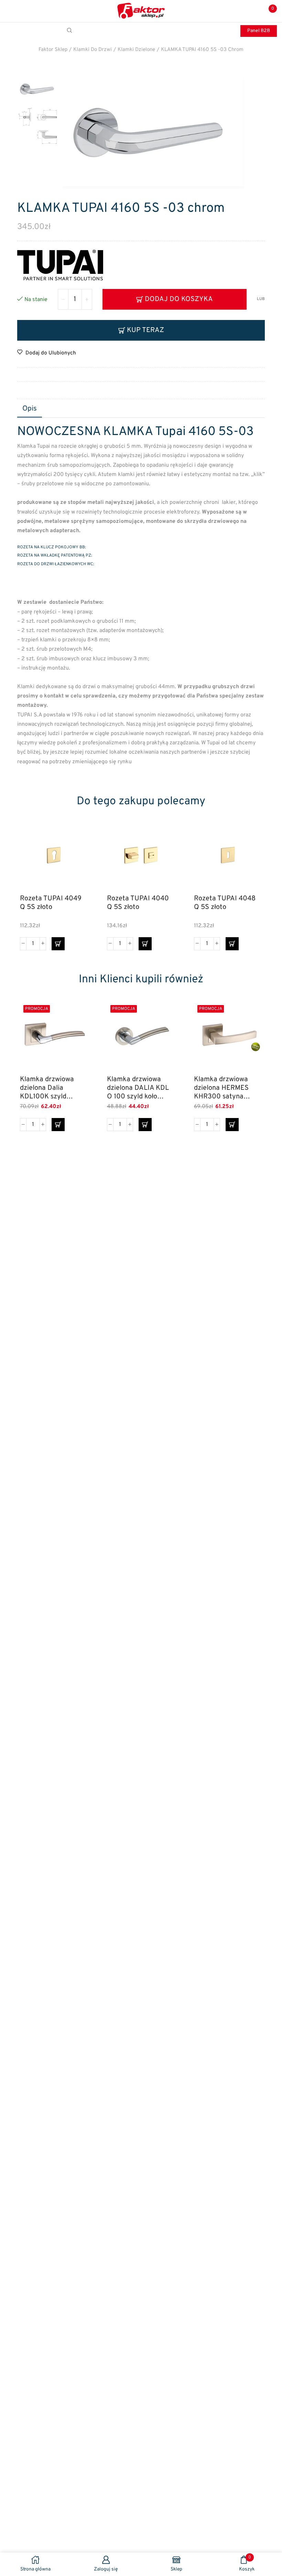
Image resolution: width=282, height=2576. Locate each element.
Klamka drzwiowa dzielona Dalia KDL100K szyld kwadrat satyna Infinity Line (47, 1088)
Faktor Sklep (53, 50)
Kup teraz (145, 330)
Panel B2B (259, 31)
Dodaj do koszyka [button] (75, 859)
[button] (58, 944)
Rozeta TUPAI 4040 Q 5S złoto (138, 903)
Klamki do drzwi (93, 50)
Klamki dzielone (136, 50)
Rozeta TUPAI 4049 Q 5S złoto (51, 903)
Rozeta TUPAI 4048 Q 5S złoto (225, 903)
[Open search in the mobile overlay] (70, 31)
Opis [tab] (30, 409)
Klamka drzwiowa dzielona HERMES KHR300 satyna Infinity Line (221, 1088)
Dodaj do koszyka (179, 299)
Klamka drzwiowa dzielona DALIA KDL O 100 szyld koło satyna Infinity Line (138, 1088)
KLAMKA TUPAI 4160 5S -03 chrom (202, 50)
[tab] (30, 409)
